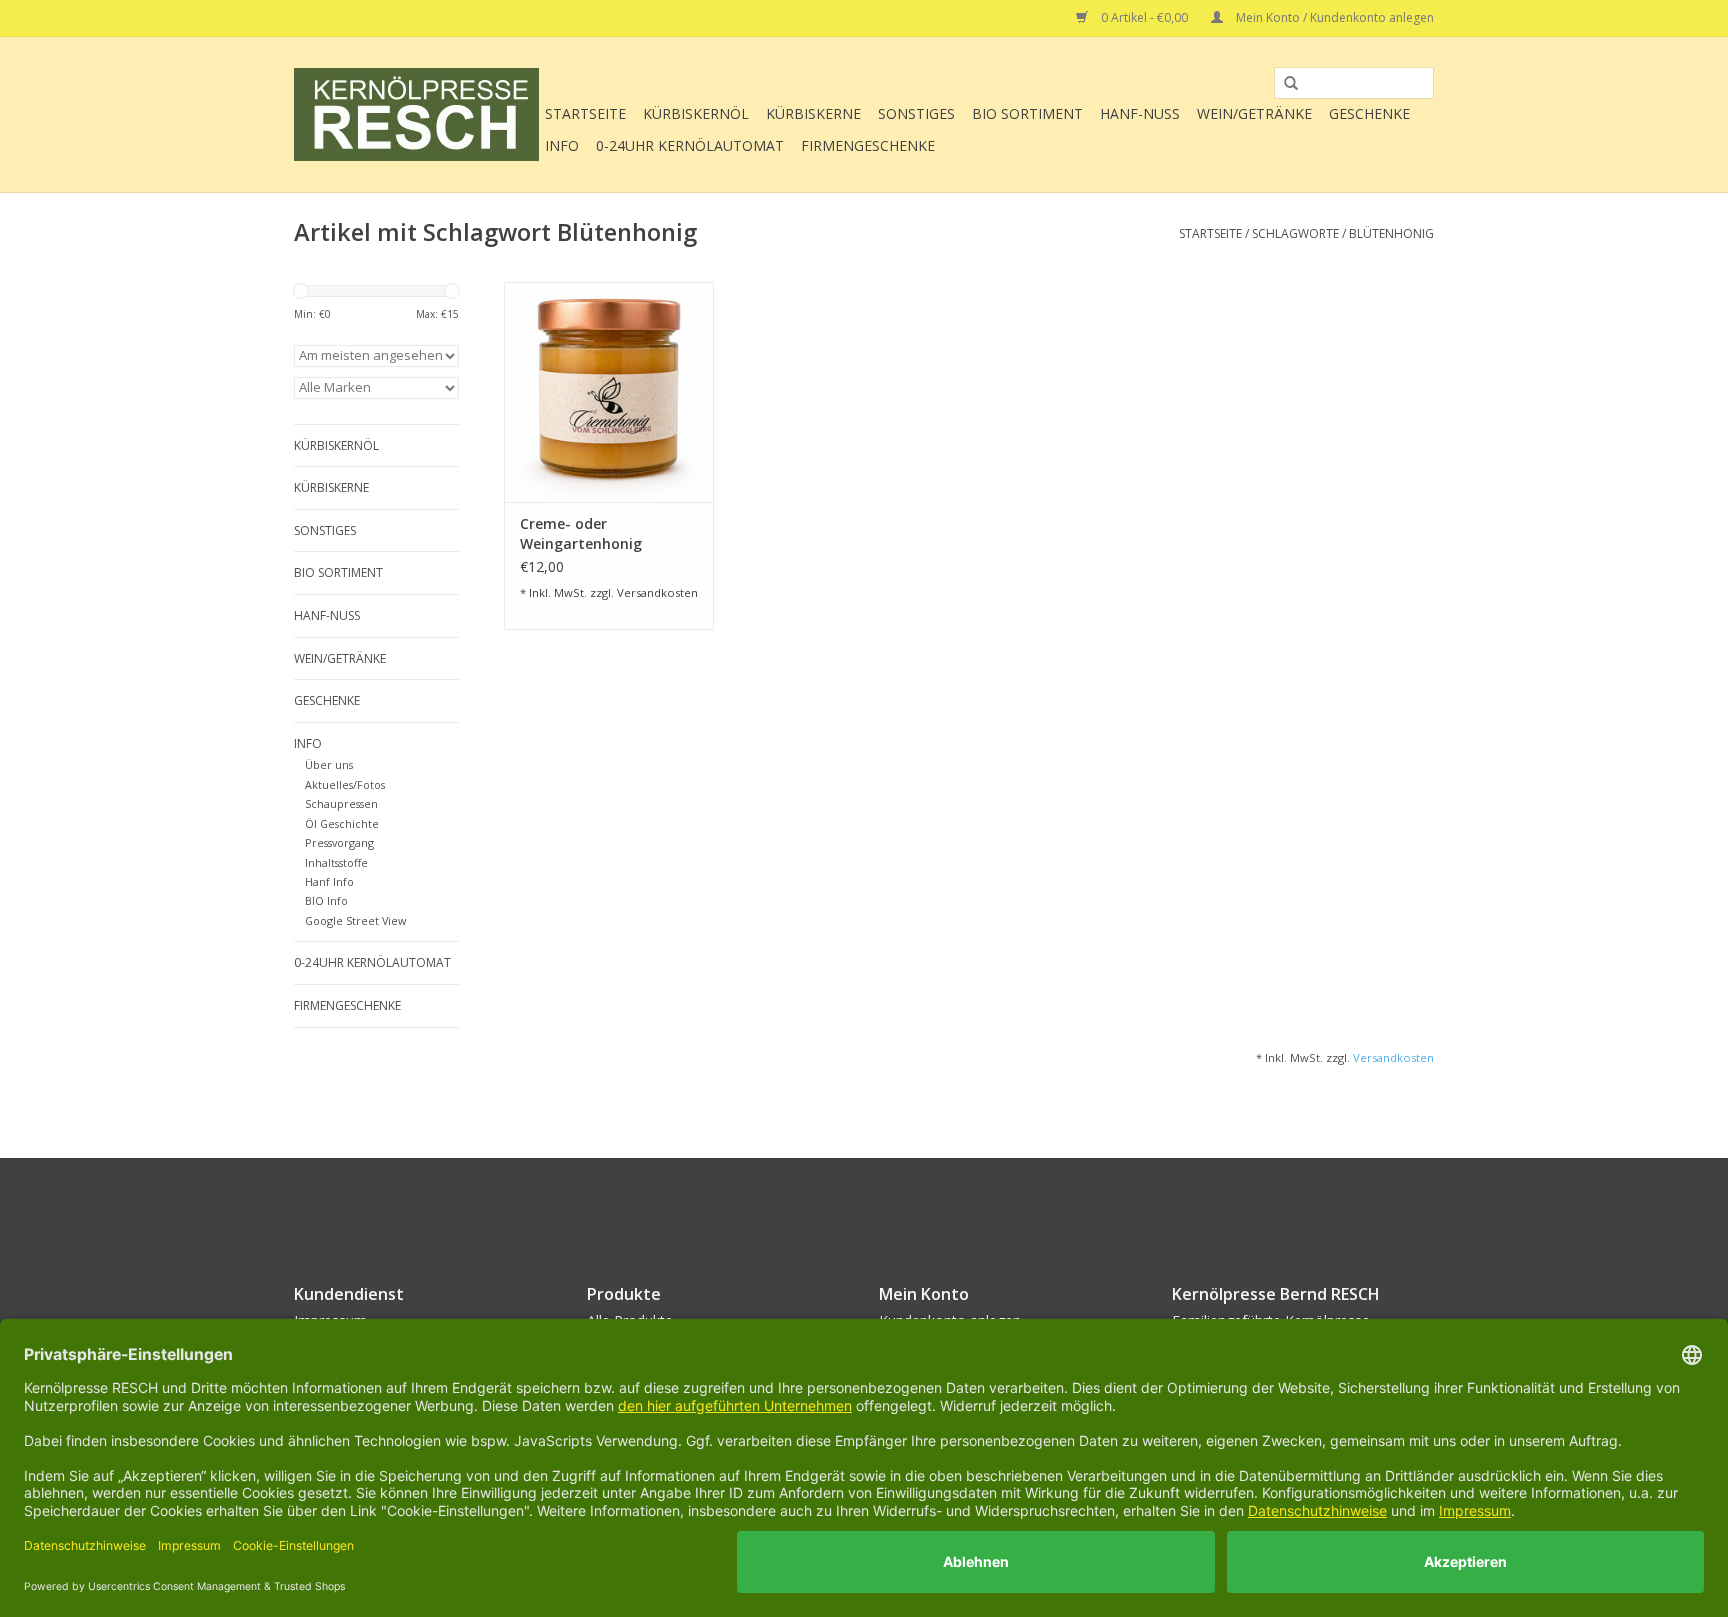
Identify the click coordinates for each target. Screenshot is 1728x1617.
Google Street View (355, 920)
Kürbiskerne (813, 113)
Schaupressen (341, 803)
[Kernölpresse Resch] (416, 114)
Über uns (329, 764)
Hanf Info (329, 881)
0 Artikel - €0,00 (1144, 17)
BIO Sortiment (1027, 113)
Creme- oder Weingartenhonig (581, 533)
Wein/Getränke (1254, 113)
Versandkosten (657, 592)
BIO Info (326, 900)
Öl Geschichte (342, 823)
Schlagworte (1295, 233)
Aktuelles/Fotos (345, 784)
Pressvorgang (339, 842)
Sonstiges (916, 113)
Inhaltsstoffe (336, 862)
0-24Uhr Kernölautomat (690, 145)
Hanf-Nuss (1140, 113)
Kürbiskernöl (696, 113)
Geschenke (1369, 113)
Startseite (585, 113)
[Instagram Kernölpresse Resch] (900, 1204)
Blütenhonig (1391, 233)
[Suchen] (1284, 84)
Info (562, 145)
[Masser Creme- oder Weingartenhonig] (609, 392)
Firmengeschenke (868, 145)
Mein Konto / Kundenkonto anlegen (1333, 17)
